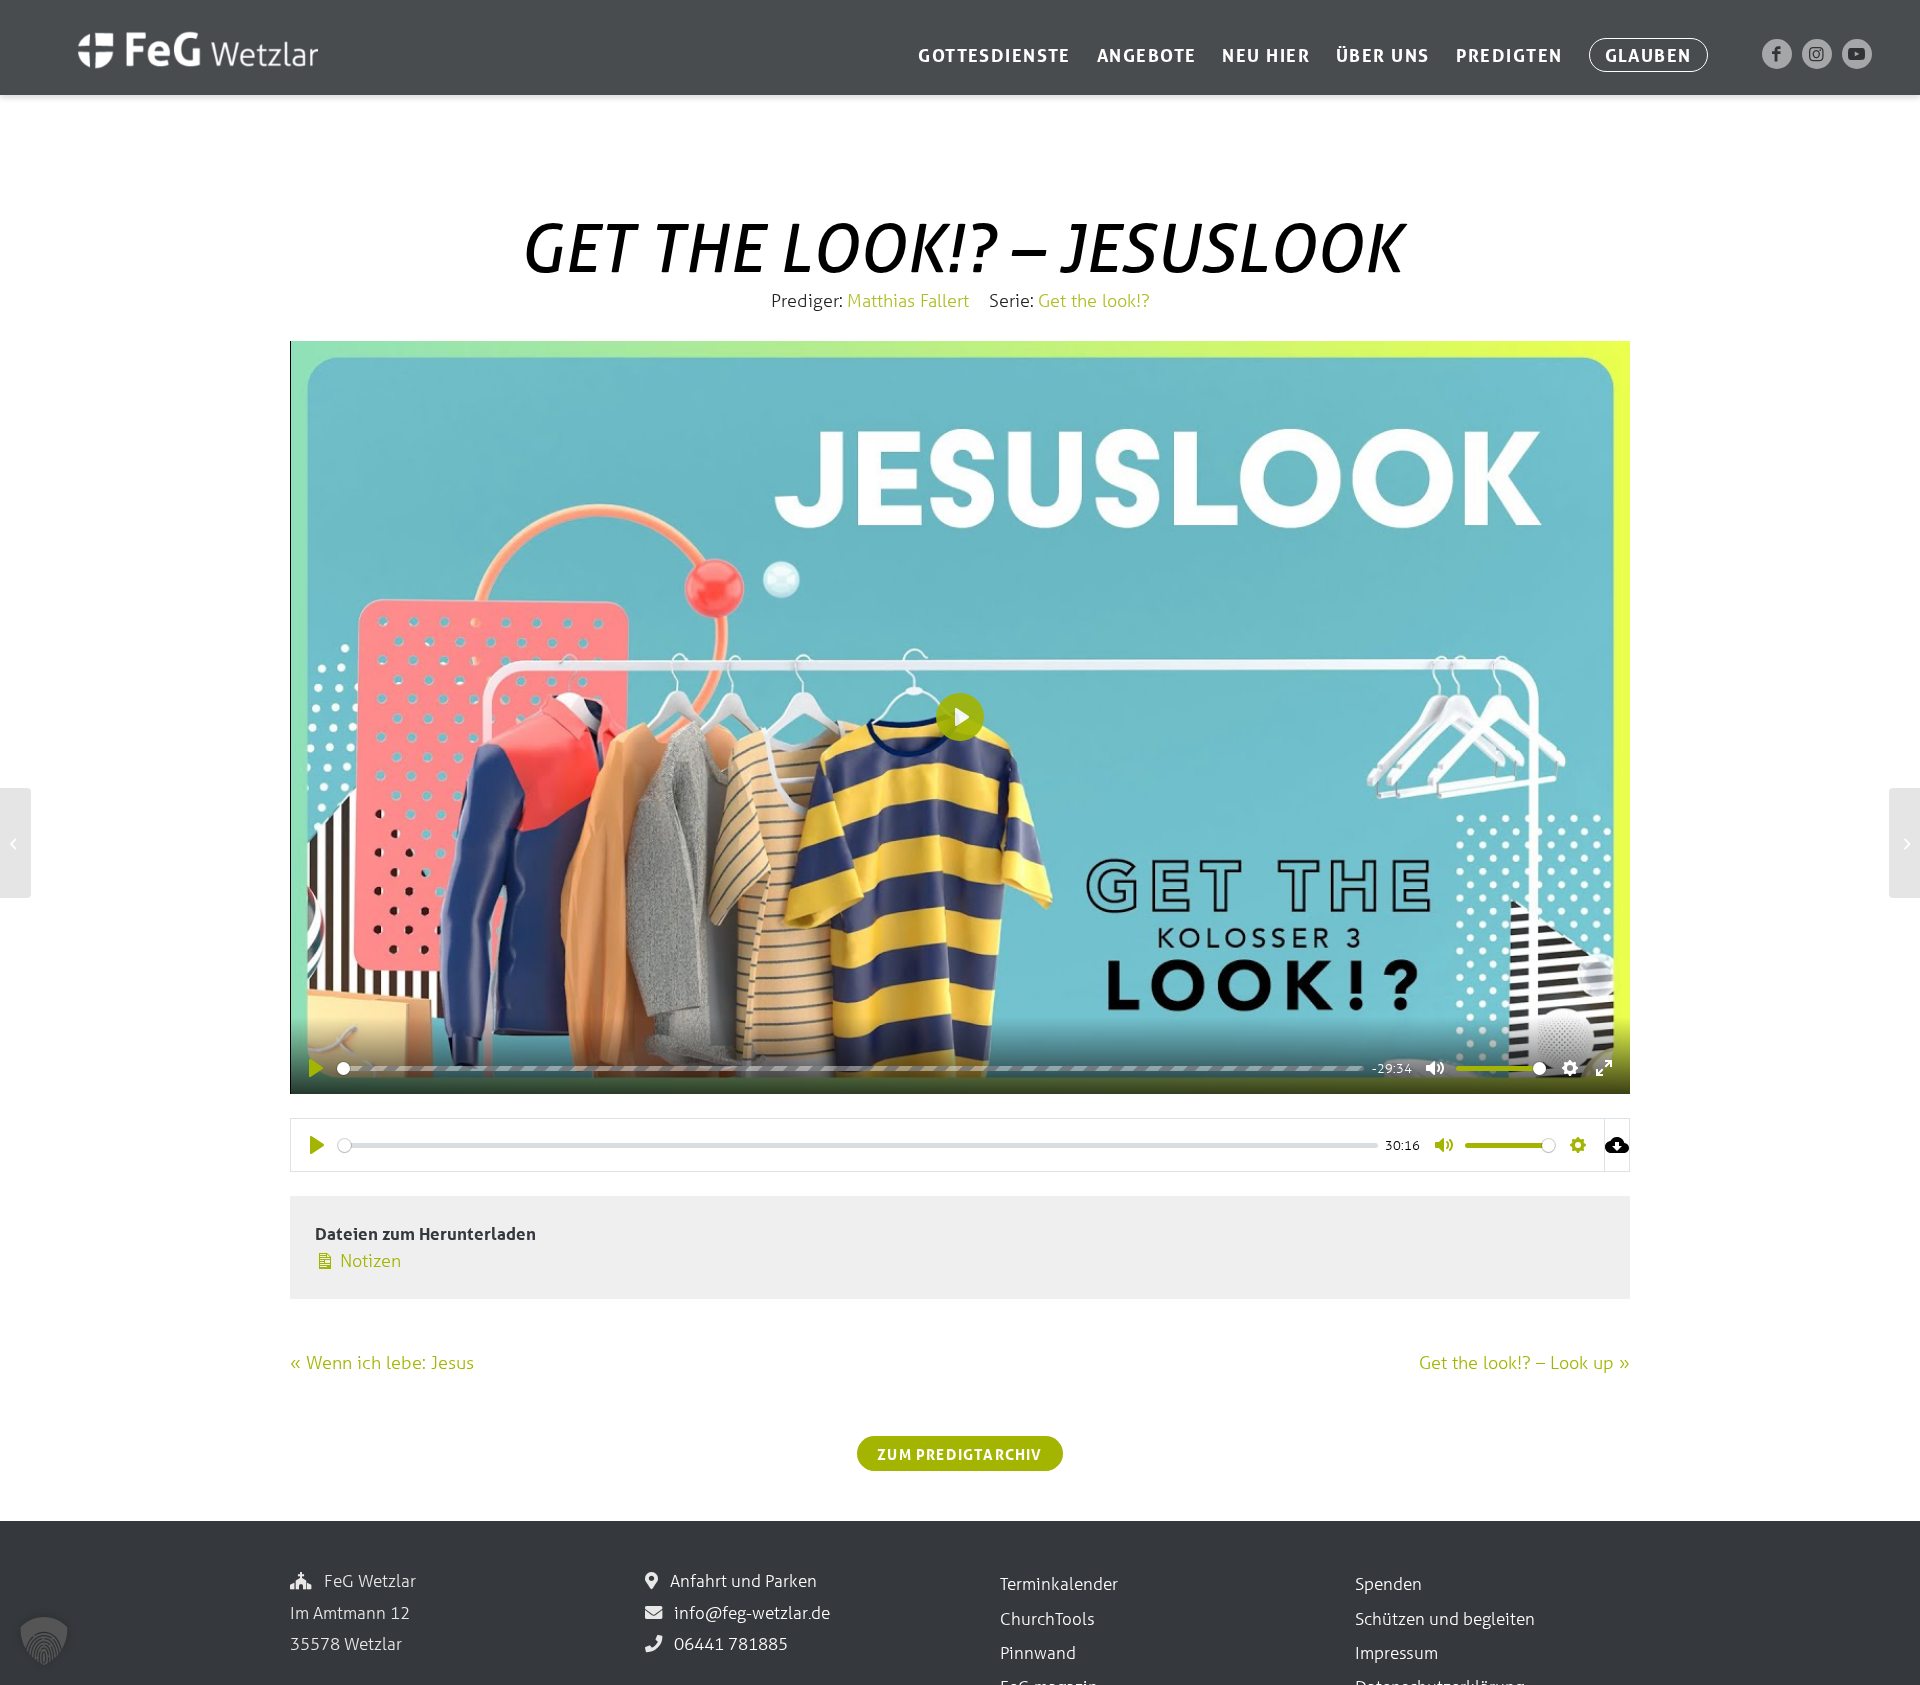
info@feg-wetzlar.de (748, 1612)
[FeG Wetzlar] (177, 77)
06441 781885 (727, 1643)
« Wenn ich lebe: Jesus (382, 1362)
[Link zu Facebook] (1777, 54)
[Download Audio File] (1617, 1145)
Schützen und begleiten (1445, 1618)
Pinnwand (1038, 1652)
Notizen (368, 1260)
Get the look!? (1094, 300)
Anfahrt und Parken (739, 1580)
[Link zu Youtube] (1857, 54)
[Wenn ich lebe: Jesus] (15, 843)
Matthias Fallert (908, 300)
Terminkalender (1059, 1583)
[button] (44, 1641)
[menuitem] (994, 55)
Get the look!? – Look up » (1524, 1362)
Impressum (1396, 1652)
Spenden (1388, 1583)
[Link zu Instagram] (1817, 54)
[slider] (850, 1068)
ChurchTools (1047, 1618)
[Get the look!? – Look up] (1904, 843)
